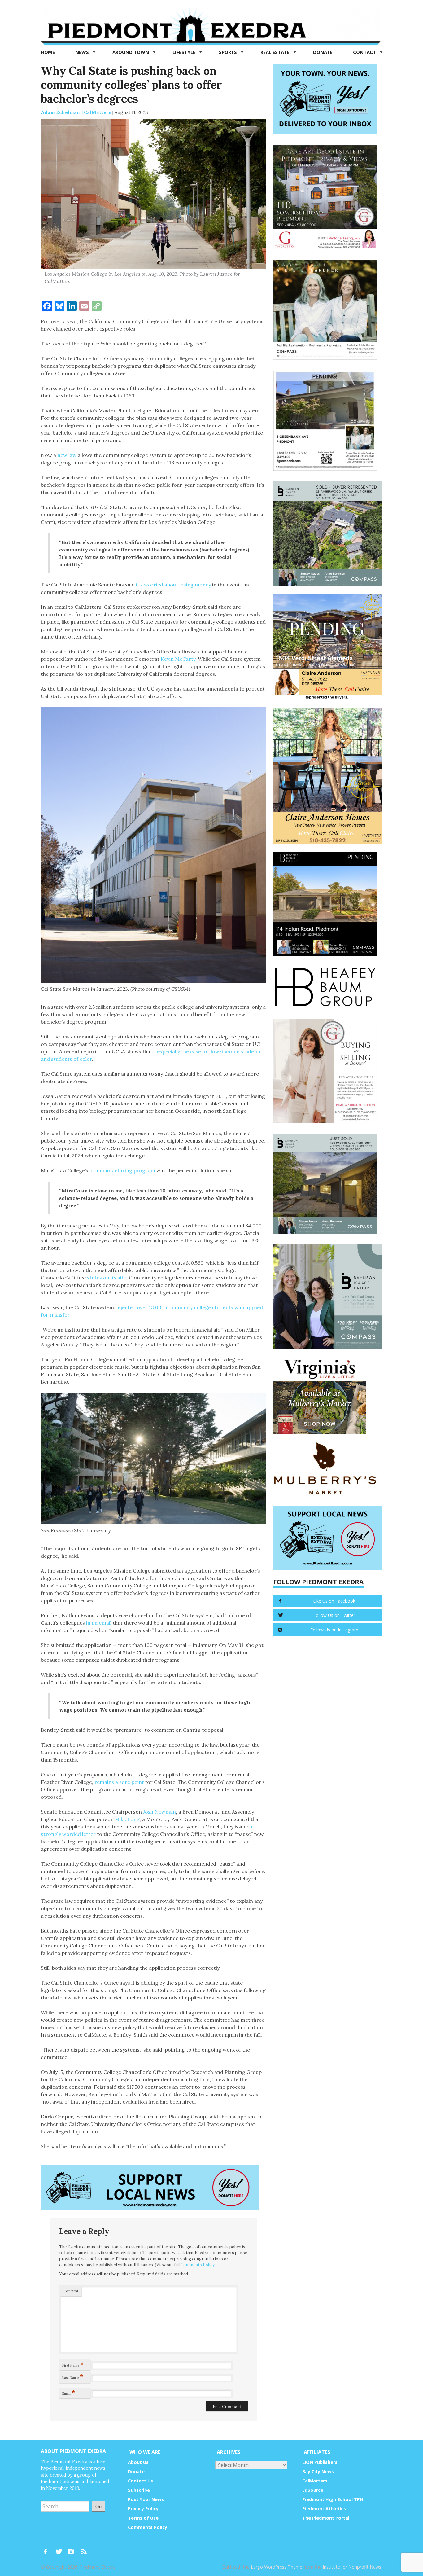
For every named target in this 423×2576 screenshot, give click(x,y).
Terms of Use (143, 2518)
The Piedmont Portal (326, 2518)
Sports (229, 52)
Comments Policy (198, 2265)
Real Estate (276, 52)
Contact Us (140, 2481)
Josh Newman (159, 1812)
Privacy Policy (143, 2509)
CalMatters (315, 2481)
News (83, 52)
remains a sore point (119, 1782)
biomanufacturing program (122, 1170)
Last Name (73, 2376)
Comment (71, 2291)
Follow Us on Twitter (334, 1615)
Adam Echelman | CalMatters (76, 112)
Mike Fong (127, 1819)
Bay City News (318, 2471)
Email (69, 2392)
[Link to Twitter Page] (60, 2549)
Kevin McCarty (178, 659)
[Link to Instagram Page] (73, 2549)
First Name (73, 2364)
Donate (323, 52)
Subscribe (139, 2490)
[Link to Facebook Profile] (47, 2549)
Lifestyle (185, 52)
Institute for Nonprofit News (352, 2567)
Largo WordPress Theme (277, 2567)
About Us (138, 2462)
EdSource (313, 2490)
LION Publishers (320, 2462)
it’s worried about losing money (173, 585)
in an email (99, 1623)
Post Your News (146, 2499)
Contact (365, 52)
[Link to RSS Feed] (85, 2549)
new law (67, 455)
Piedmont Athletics (324, 2509)
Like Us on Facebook (334, 1601)
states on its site (107, 1278)
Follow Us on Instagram (334, 1630)
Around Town (131, 52)
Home (48, 52)
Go (98, 2506)
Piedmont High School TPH (333, 2499)
